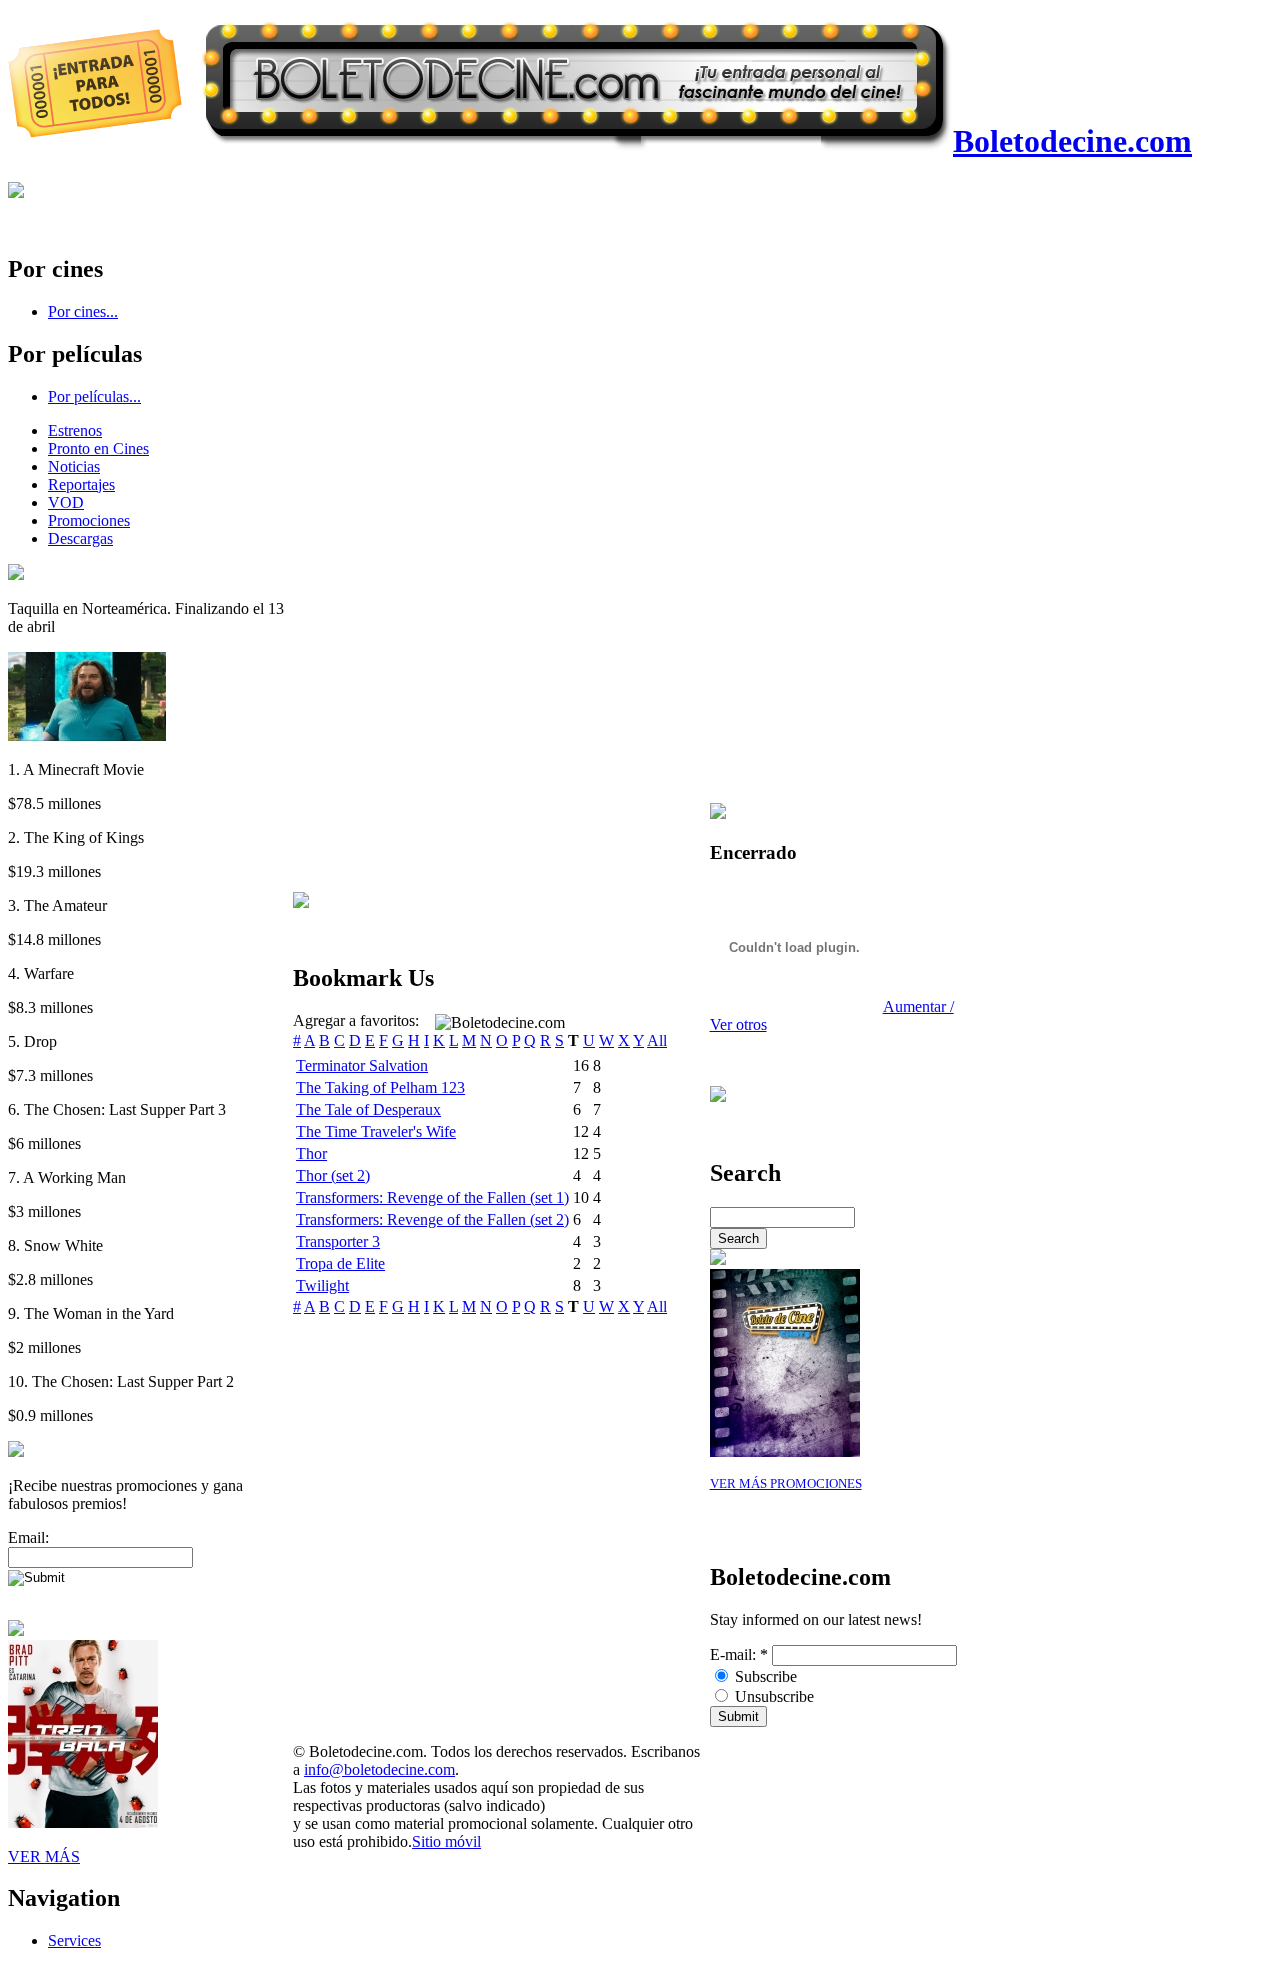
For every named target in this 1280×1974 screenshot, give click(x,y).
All (657, 1040)
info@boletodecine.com (379, 1769)
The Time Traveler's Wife (376, 1131)
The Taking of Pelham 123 (380, 1087)
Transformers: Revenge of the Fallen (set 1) (432, 1197)
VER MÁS (44, 1856)
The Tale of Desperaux (368, 1109)
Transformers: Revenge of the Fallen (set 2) (432, 1219)
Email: (28, 1537)
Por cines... (83, 311)
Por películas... (94, 396)
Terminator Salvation (362, 1065)
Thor (311, 1153)
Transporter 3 (338, 1241)
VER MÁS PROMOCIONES (786, 1484)
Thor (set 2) (333, 1175)
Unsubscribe (772, 1696)
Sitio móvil (446, 1841)
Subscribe (764, 1676)
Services (74, 1940)
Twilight (322, 1285)
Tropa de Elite (340, 1263)
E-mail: (739, 1654)
